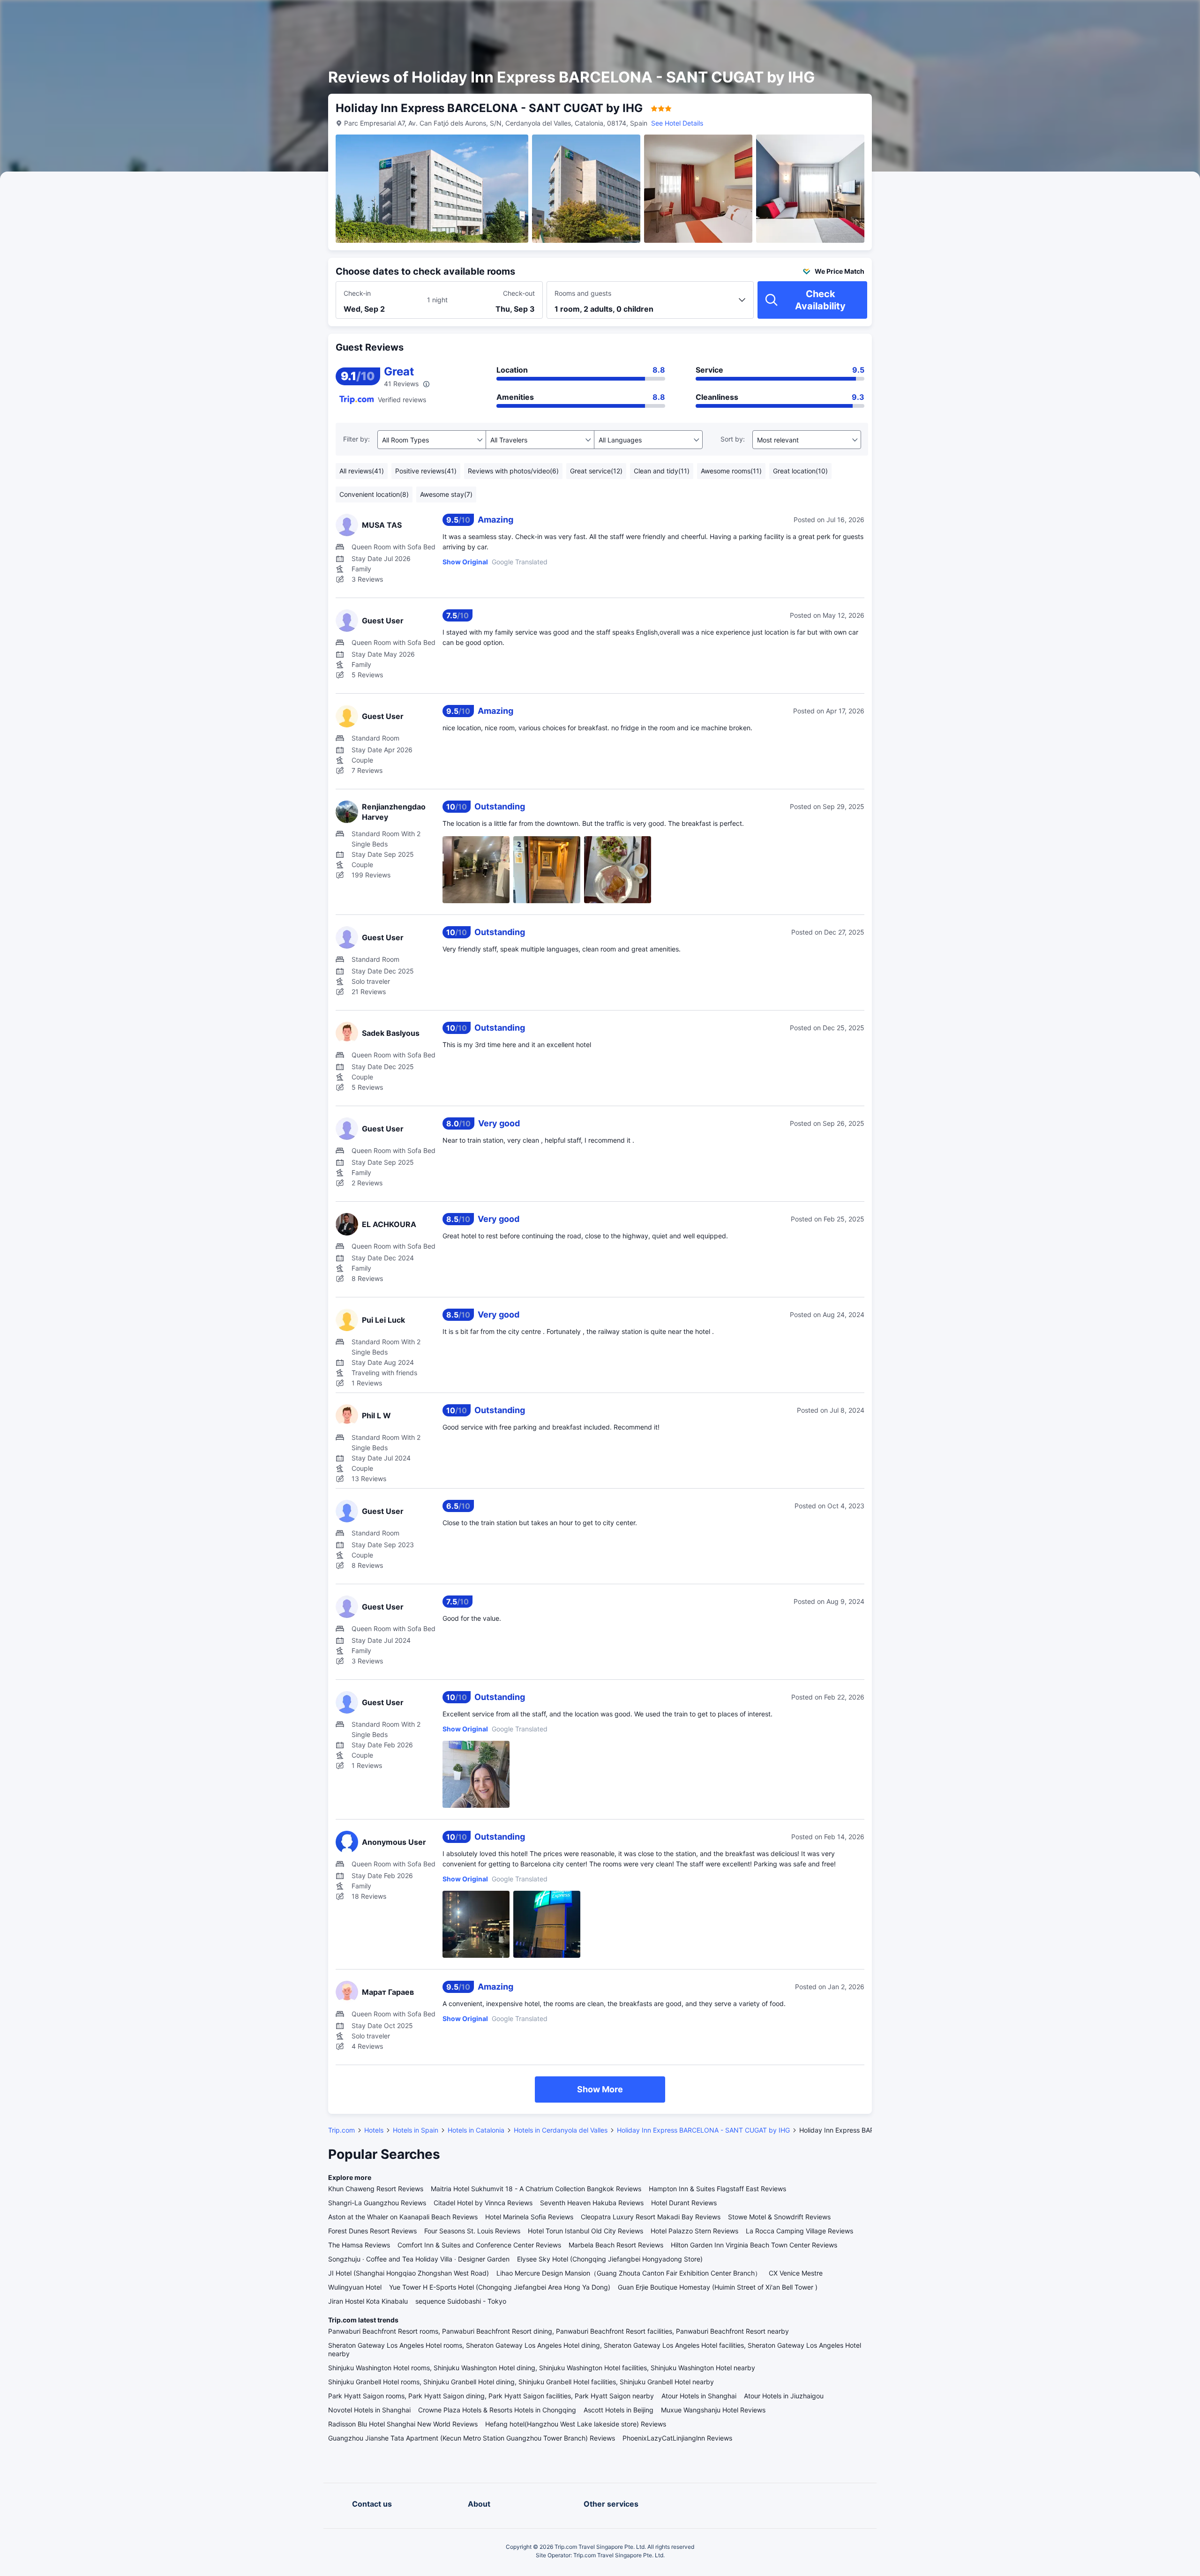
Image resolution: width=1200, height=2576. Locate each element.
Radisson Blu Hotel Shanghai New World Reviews (403, 2424)
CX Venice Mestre (796, 2273)
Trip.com (341, 2130)
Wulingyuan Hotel (355, 2287)
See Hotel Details (677, 123)
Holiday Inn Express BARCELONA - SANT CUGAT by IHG (703, 2130)
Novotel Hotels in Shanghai (369, 2410)
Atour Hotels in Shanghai (699, 2396)
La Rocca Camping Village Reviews (799, 2231)
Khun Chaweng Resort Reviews (376, 2189)
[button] (985, 15)
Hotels (374, 2130)
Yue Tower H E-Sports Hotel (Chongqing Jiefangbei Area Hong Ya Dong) (500, 2287)
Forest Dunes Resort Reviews (372, 2231)
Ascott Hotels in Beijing (619, 2410)
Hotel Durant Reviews (684, 2203)
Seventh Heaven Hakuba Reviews (592, 2203)
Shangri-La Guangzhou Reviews (377, 2203)
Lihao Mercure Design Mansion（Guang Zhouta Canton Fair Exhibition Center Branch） (629, 2273)
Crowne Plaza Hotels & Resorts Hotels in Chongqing (497, 2410)
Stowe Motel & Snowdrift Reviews (779, 2217)
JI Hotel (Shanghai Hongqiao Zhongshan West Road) (409, 2273)
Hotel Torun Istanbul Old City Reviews (585, 2231)
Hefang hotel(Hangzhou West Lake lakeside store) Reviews (576, 2424)
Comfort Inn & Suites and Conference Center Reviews (479, 2245)
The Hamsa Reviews (359, 2245)
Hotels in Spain (416, 2130)
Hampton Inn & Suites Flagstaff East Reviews (717, 2189)
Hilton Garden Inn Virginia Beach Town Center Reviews (754, 2245)
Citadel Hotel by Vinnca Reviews (483, 2203)
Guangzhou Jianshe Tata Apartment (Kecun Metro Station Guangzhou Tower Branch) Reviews (472, 2438)
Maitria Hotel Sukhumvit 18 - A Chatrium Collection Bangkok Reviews (536, 2189)
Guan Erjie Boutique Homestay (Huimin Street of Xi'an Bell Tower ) (718, 2287)
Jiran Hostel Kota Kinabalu (368, 2301)
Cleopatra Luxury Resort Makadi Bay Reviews (651, 2217)
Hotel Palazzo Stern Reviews (694, 2231)
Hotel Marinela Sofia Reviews (529, 2217)
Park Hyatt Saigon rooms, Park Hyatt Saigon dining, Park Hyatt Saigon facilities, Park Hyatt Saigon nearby (491, 2396)
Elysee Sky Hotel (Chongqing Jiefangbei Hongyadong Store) (610, 2259)
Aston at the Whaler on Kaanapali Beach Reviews (403, 2217)
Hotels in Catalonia (476, 2130)
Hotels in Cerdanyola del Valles (561, 2130)
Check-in (357, 293)
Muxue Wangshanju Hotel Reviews (713, 2410)
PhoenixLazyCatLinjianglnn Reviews (677, 2438)
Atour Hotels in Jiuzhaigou (784, 2396)
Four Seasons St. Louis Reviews (472, 2231)
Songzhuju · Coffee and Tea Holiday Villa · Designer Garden (419, 2259)
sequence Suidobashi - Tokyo (461, 2301)
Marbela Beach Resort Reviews (616, 2245)
